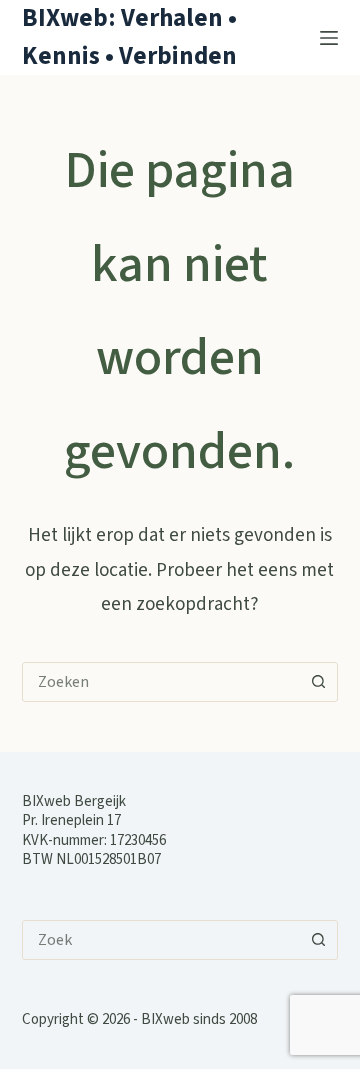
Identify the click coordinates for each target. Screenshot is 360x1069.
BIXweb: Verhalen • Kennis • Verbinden (129, 37)
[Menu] (329, 38)
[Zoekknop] (318, 682)
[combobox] (161, 682)
